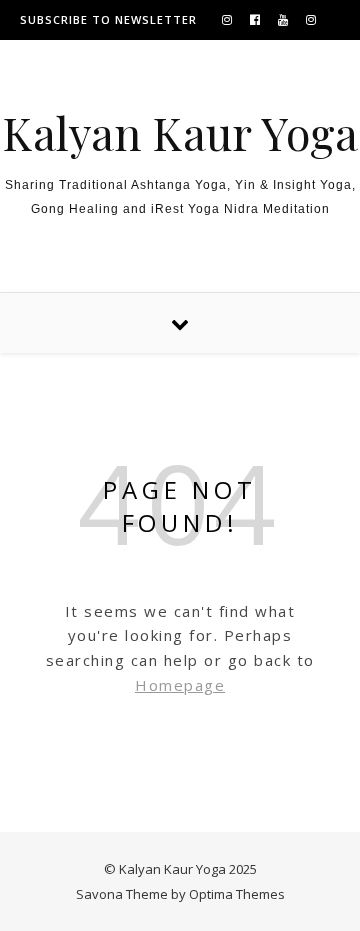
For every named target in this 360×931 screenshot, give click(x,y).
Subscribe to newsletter (108, 19)
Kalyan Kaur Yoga (180, 132)
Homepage (180, 685)
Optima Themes (237, 894)
